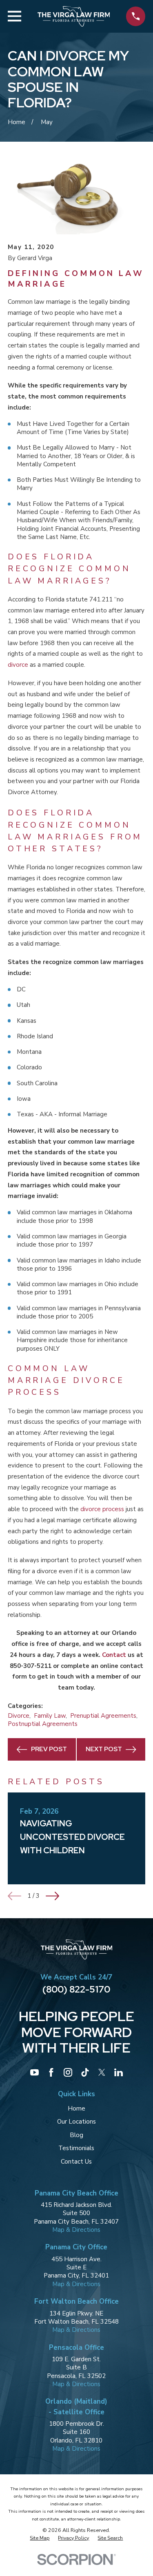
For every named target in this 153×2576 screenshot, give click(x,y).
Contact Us (76, 2162)
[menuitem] (40, 2538)
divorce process (102, 1509)
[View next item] (52, 1896)
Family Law (50, 1716)
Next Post (104, 1749)
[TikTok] (85, 2072)
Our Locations (76, 2122)
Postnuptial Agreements (43, 1724)
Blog (76, 2135)
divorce (18, 665)
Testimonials (76, 2148)
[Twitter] (102, 2072)
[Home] (74, 16)
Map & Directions (76, 2230)
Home (76, 2108)
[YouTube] (34, 2072)
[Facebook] (51, 2072)
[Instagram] (68, 2072)
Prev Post (49, 1749)
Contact (114, 1655)
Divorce (19, 1716)
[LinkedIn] (119, 2072)
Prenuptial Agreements (103, 1716)
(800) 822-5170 (76, 1989)
